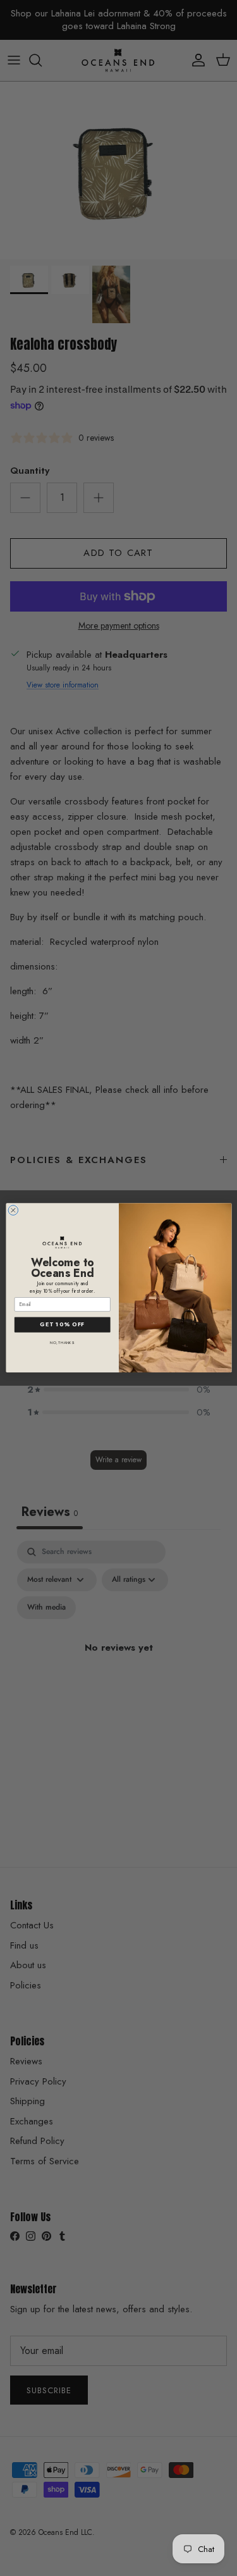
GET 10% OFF (62, 1325)
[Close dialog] (13, 1211)
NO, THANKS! (62, 1342)
